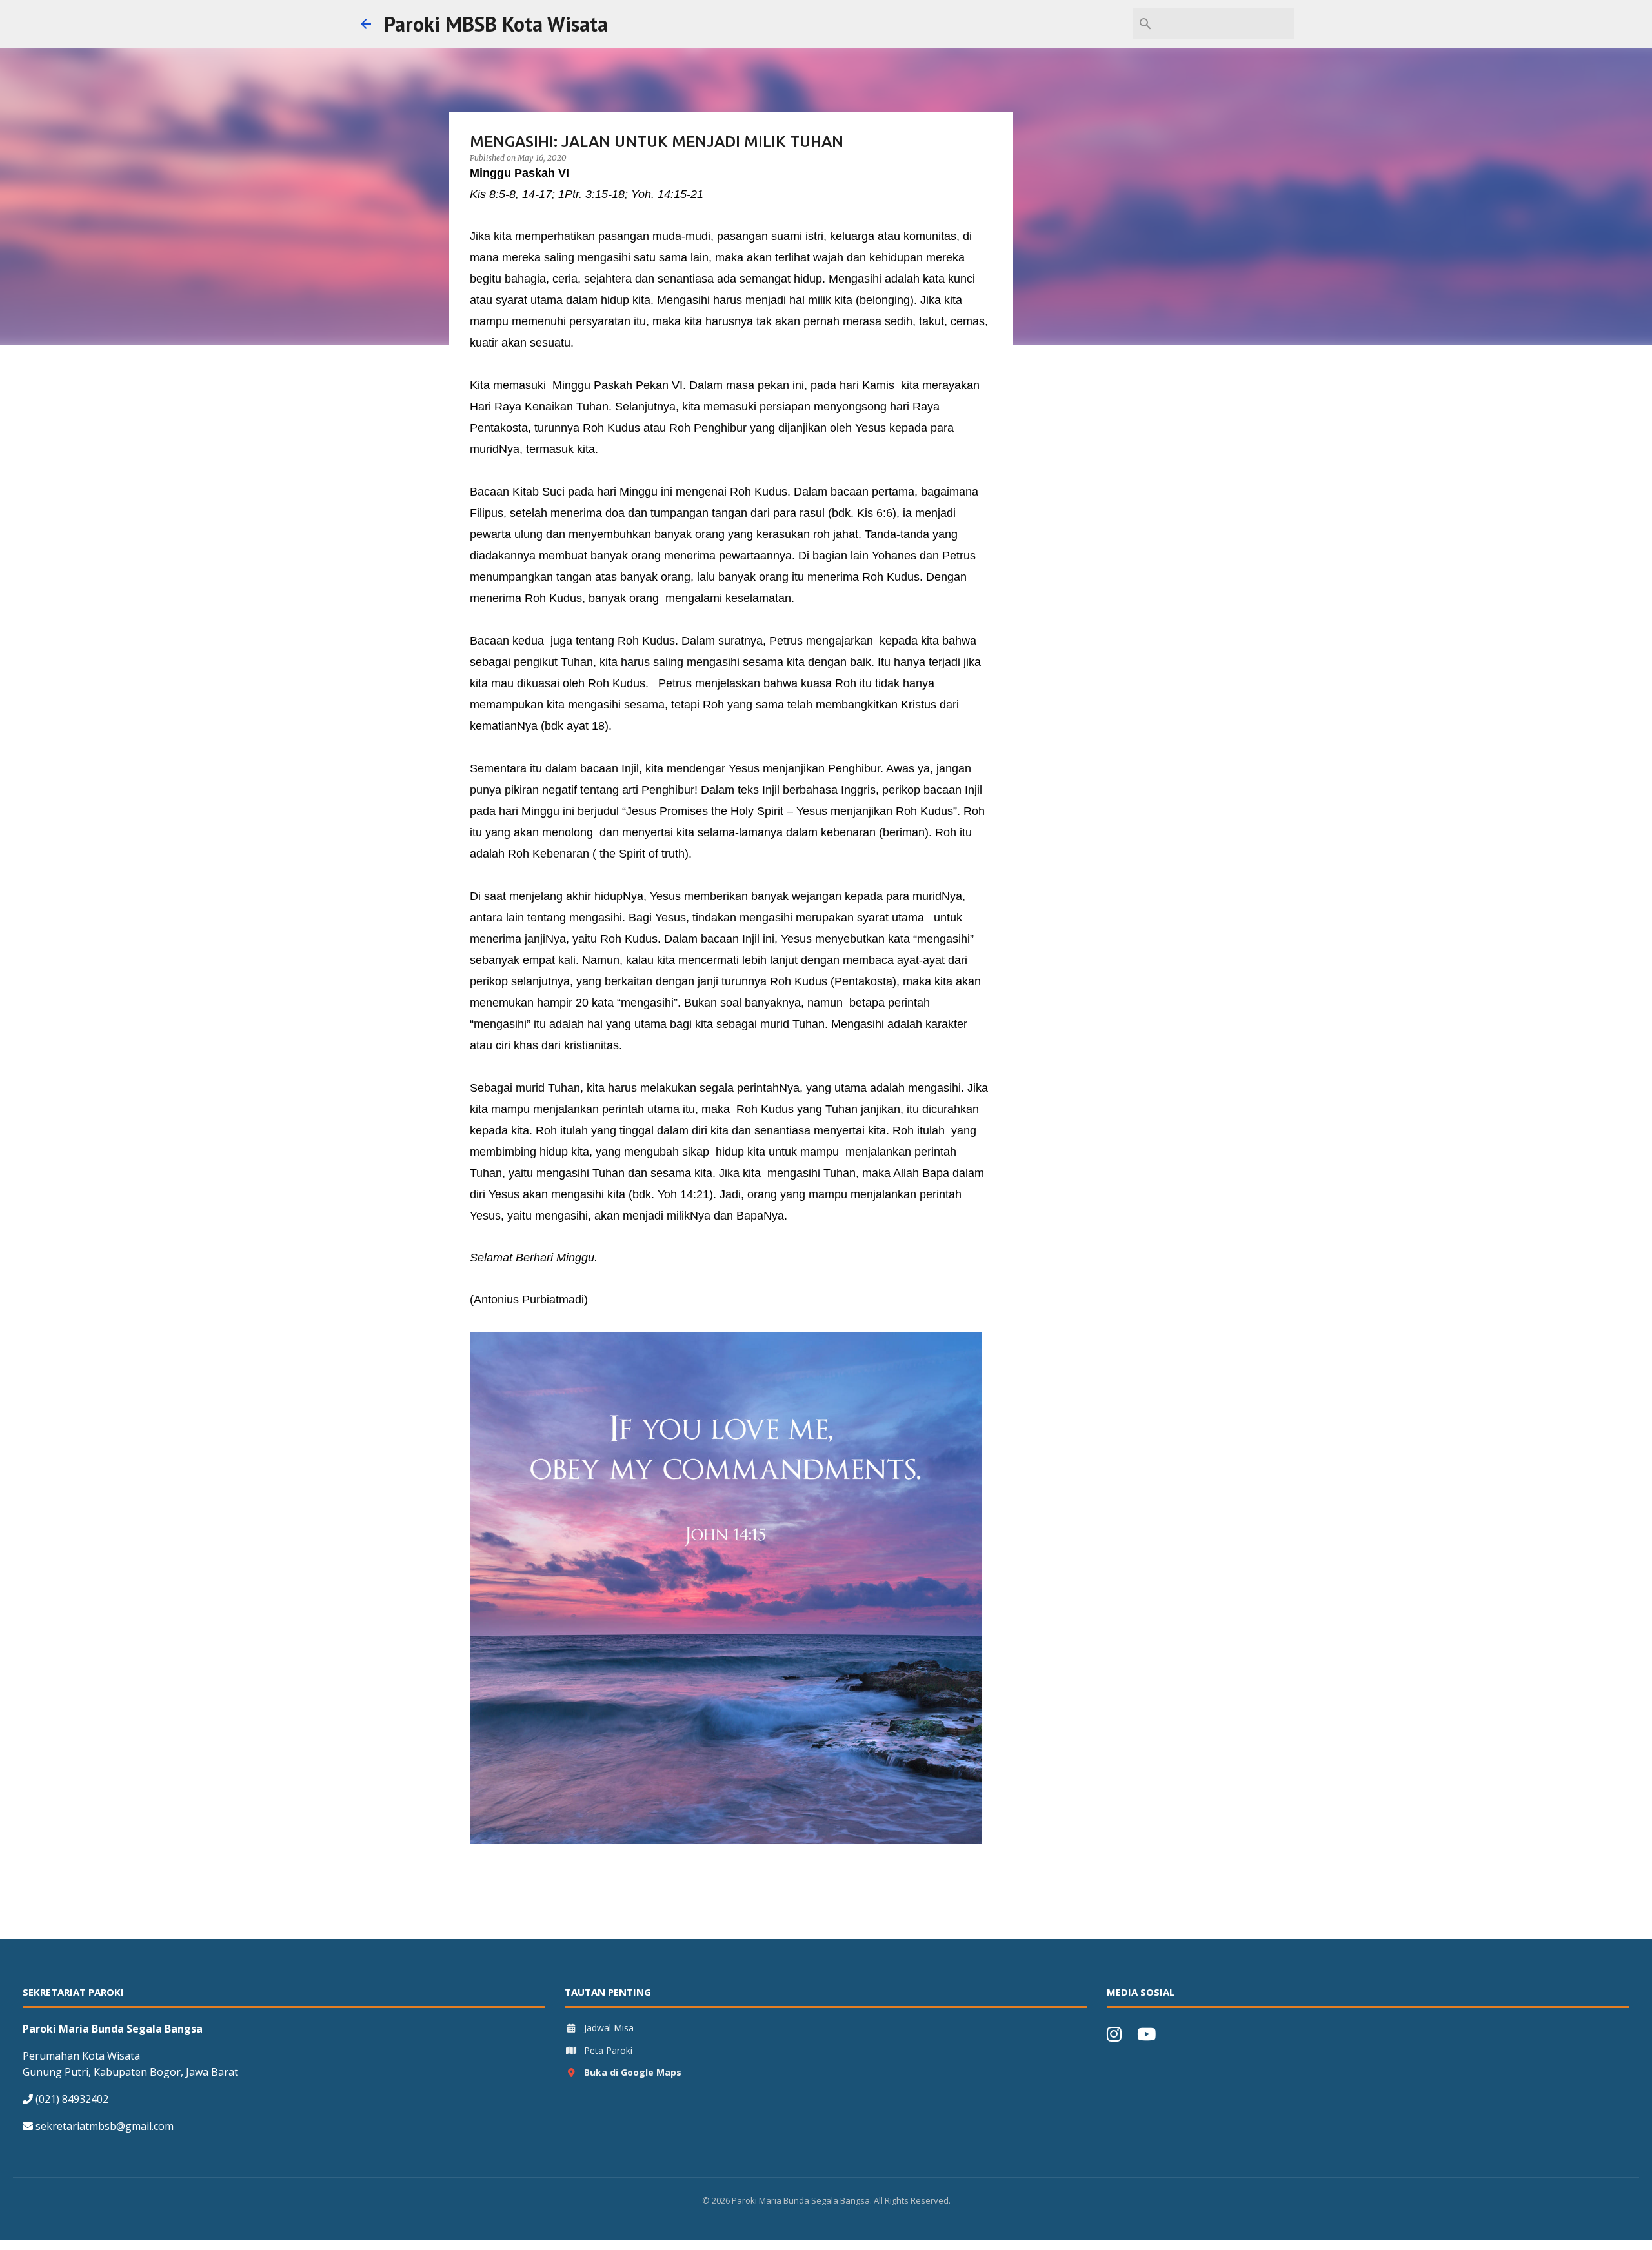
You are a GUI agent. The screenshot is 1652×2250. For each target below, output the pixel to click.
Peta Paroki (608, 2050)
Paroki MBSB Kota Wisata (496, 24)
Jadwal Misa (609, 2028)
